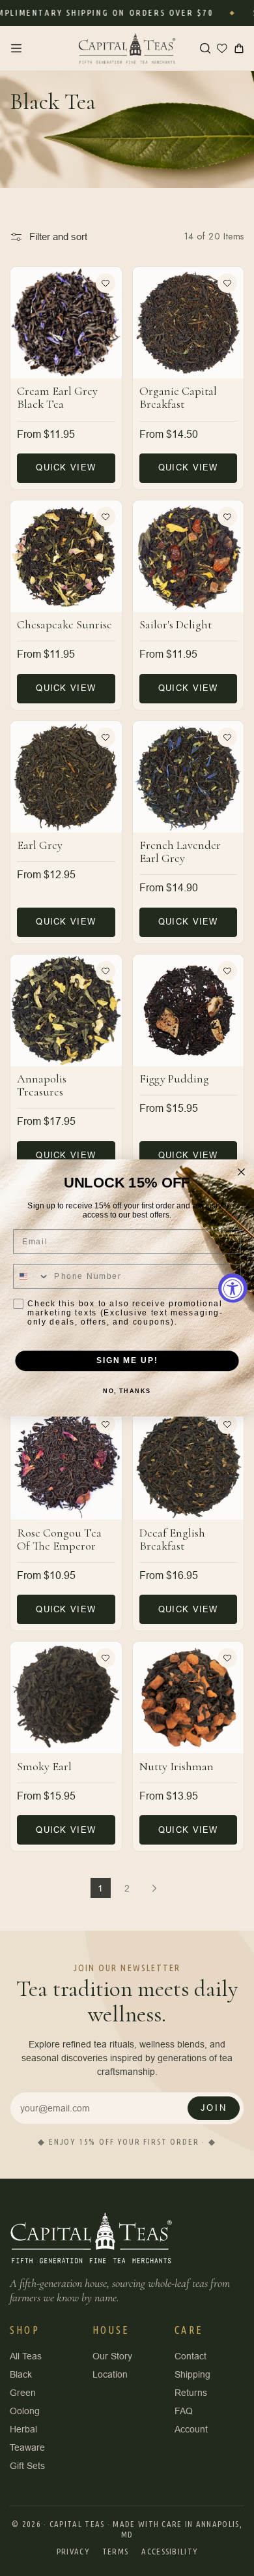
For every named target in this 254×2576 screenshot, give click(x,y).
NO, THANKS (127, 1391)
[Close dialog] (241, 1172)
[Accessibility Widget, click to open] (233, 1288)
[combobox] (32, 1276)
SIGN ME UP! (127, 1361)
